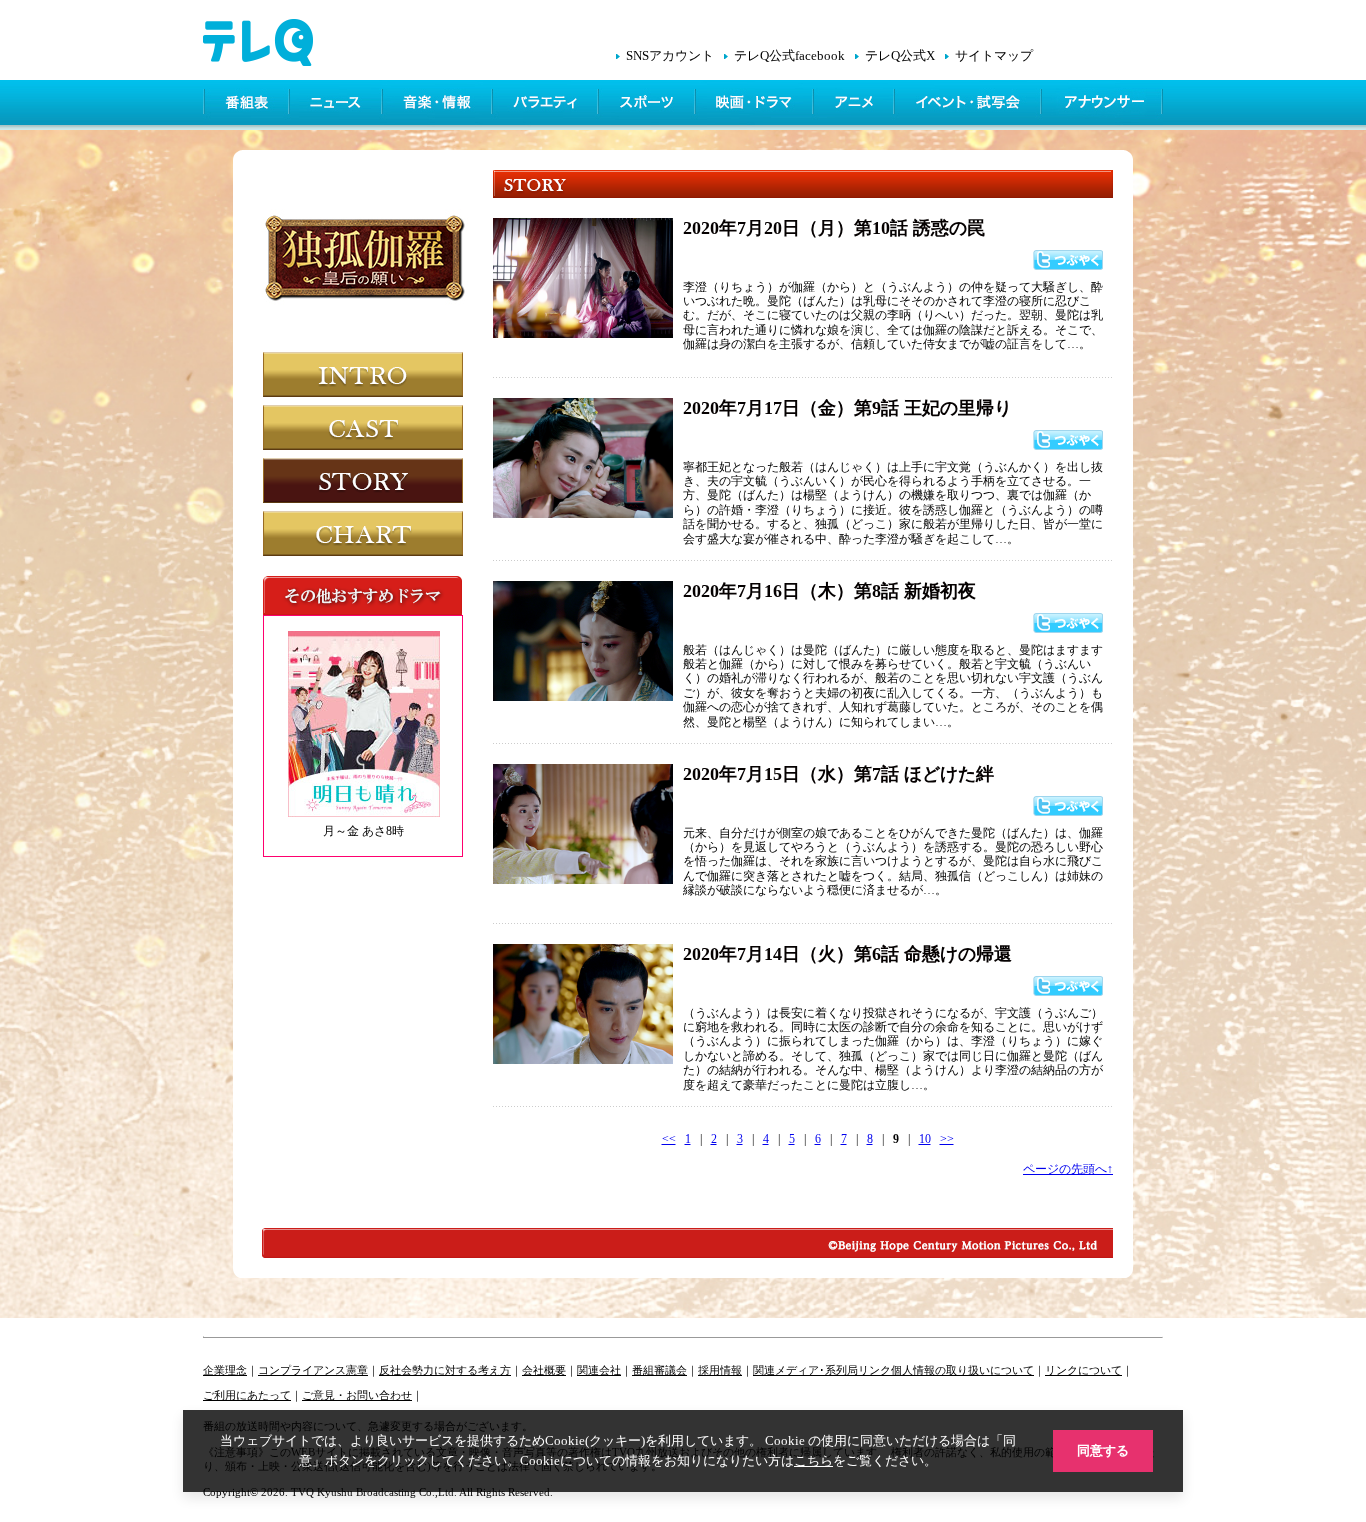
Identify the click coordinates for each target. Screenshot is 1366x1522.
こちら (813, 1460)
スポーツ (648, 105)
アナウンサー (1103, 105)
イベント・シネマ (969, 105)
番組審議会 (659, 1370)
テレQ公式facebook (789, 56)
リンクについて (1083, 1370)
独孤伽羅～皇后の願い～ (366, 273)
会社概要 (544, 1370)
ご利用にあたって (247, 1395)
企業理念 (225, 1370)
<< (669, 1139)
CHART (363, 533)
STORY (363, 480)
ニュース (337, 105)
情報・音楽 (439, 105)
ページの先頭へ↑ (1068, 1169)
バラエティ (547, 105)
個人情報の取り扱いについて (962, 1370)
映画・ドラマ (756, 105)
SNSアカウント (670, 56)
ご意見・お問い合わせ (357, 1395)
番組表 (247, 105)
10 (925, 1139)
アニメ (855, 105)
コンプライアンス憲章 (313, 1370)
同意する (1103, 1450)
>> (947, 1139)
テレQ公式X (900, 56)
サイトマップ (994, 56)
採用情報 (720, 1370)
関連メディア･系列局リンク (822, 1370)
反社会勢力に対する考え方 (445, 1370)
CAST (363, 427)
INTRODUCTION (363, 374)
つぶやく (1068, 260)
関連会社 (599, 1370)
